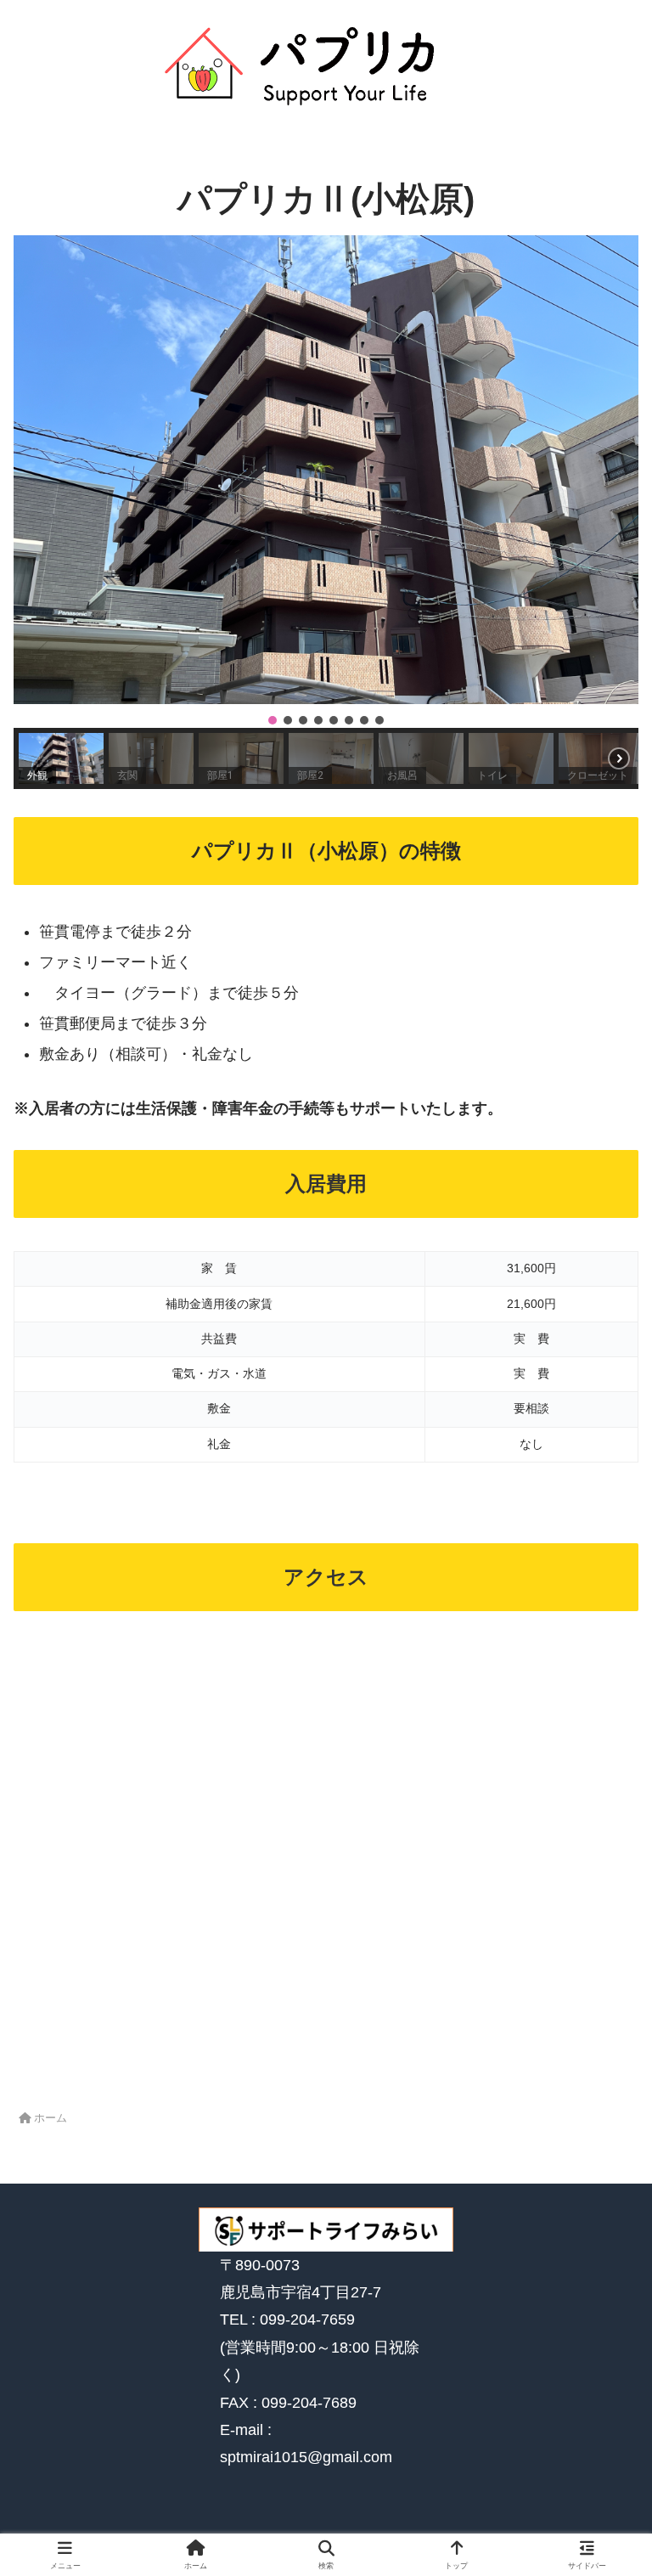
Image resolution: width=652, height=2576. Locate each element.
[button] (326, 470)
